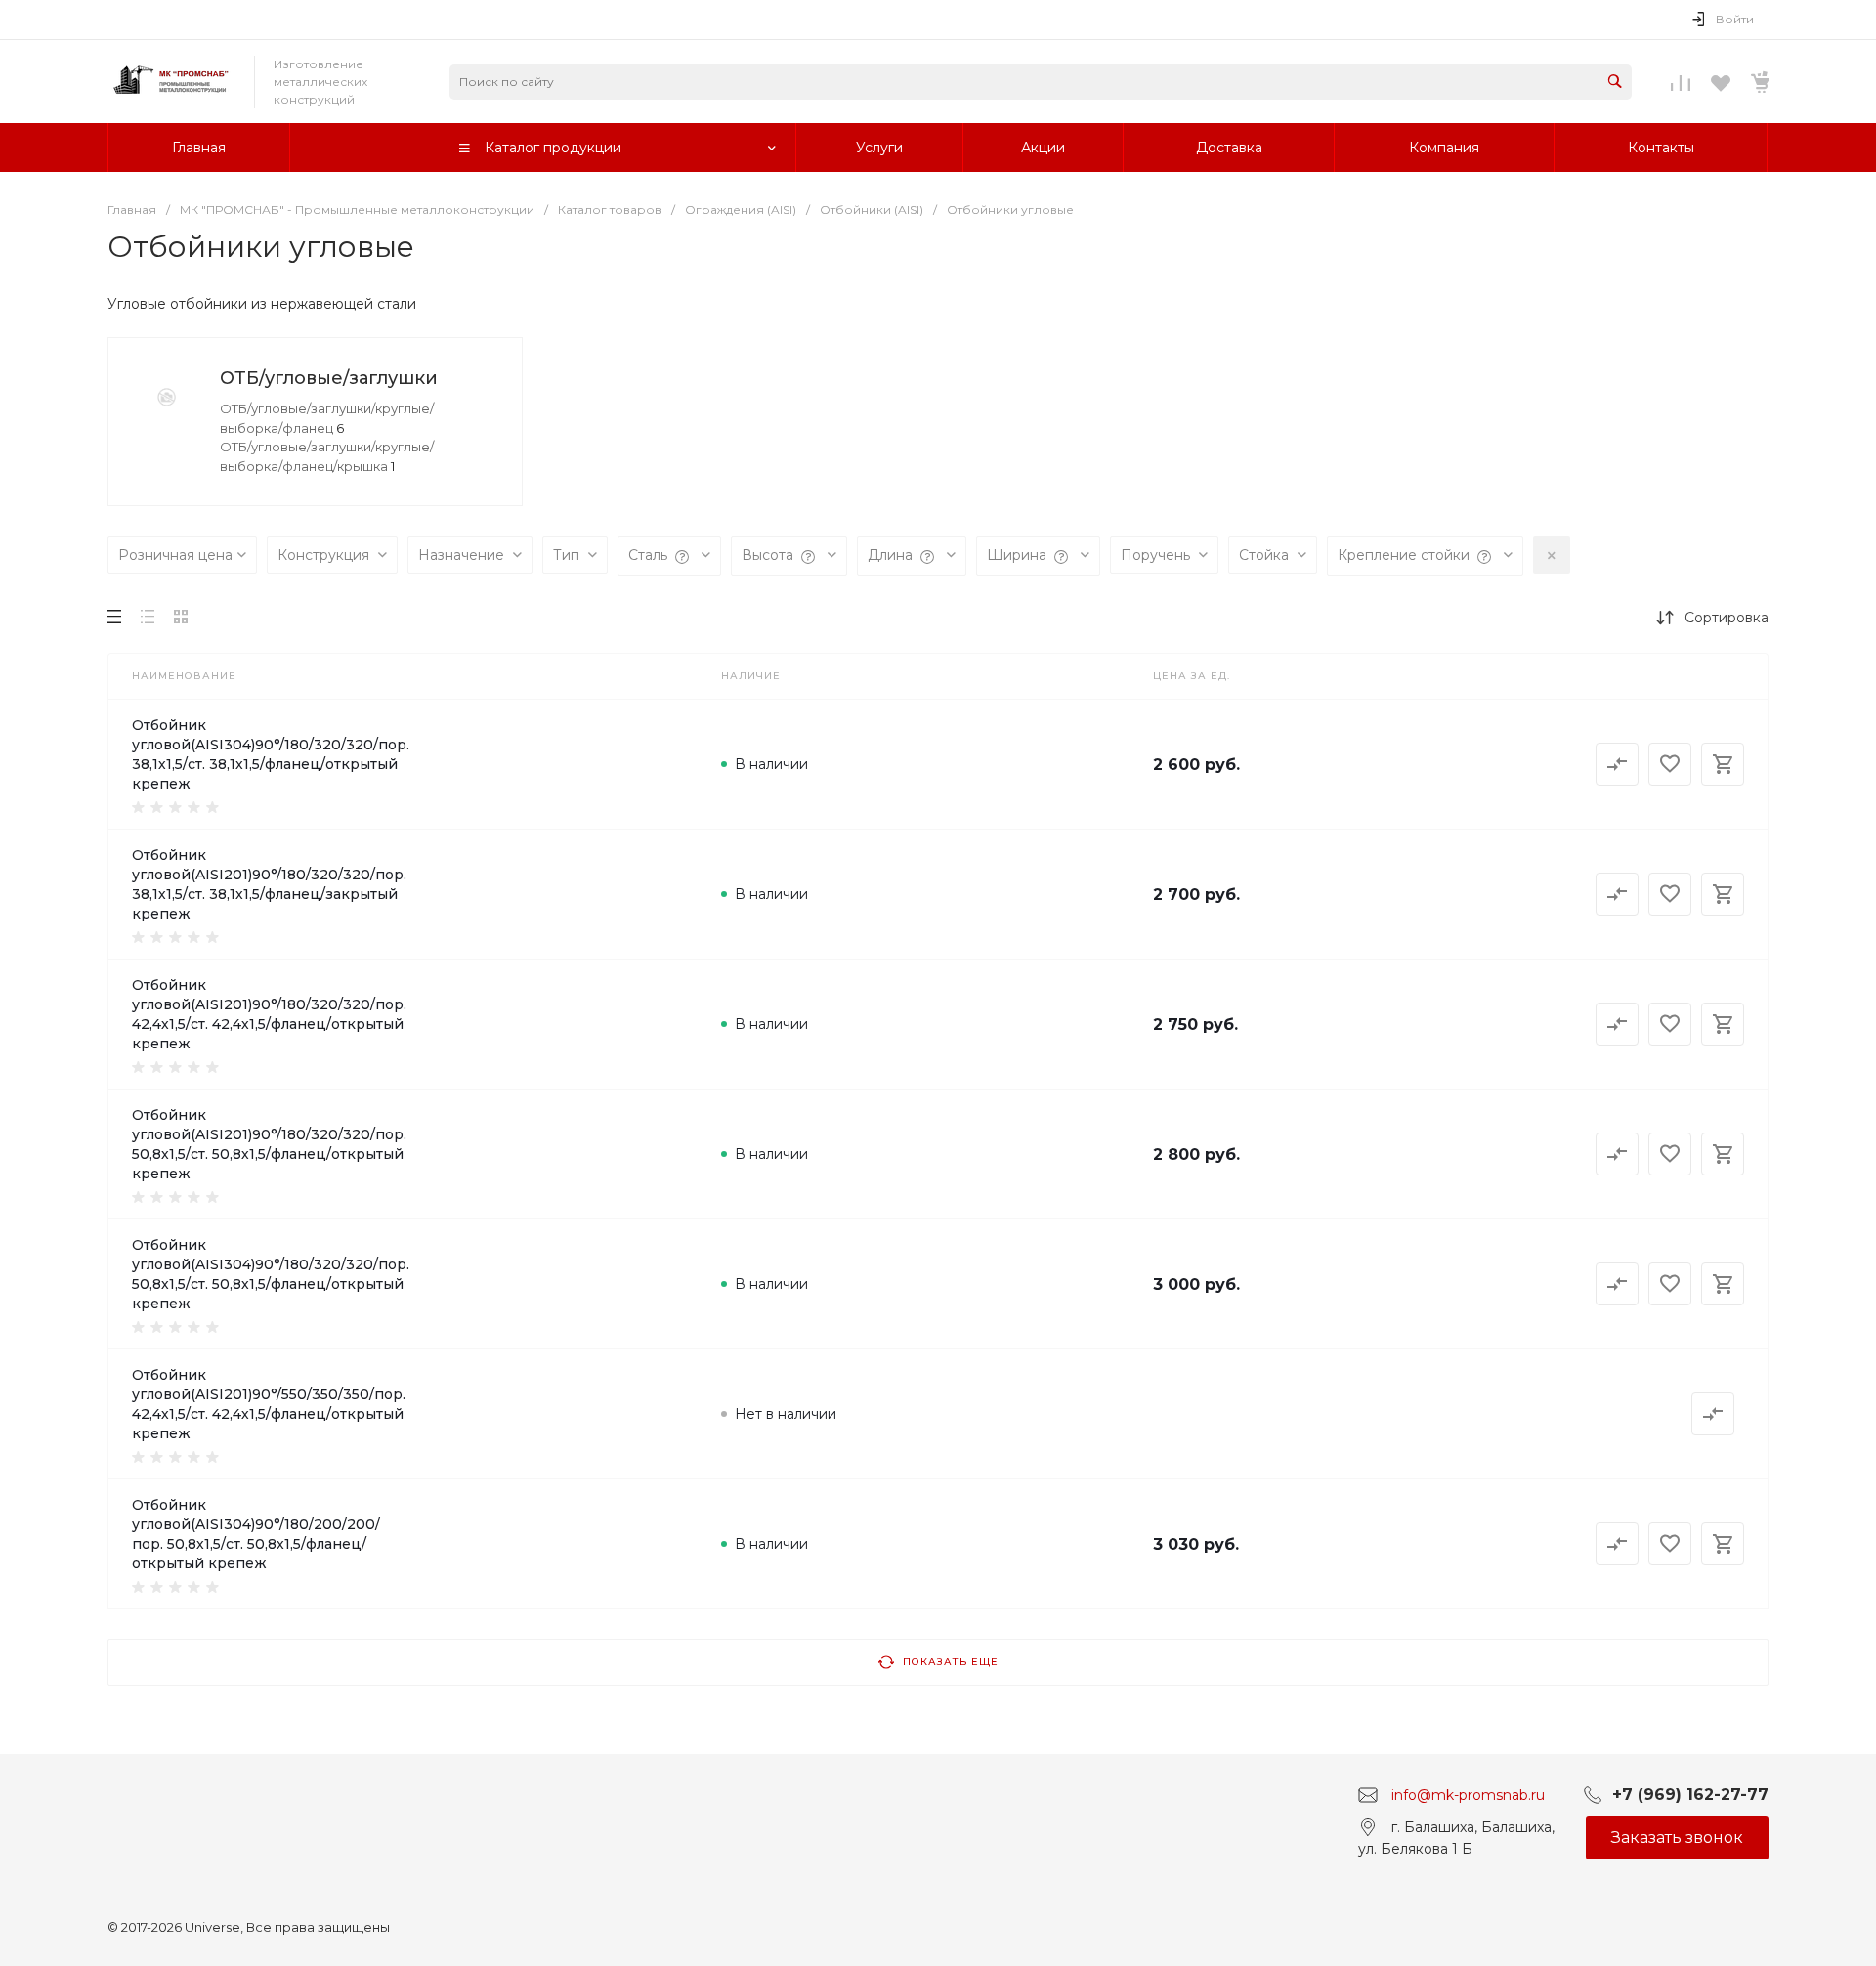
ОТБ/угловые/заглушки (329, 378)
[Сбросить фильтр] (1552, 555)
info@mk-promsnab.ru (1468, 1795)
